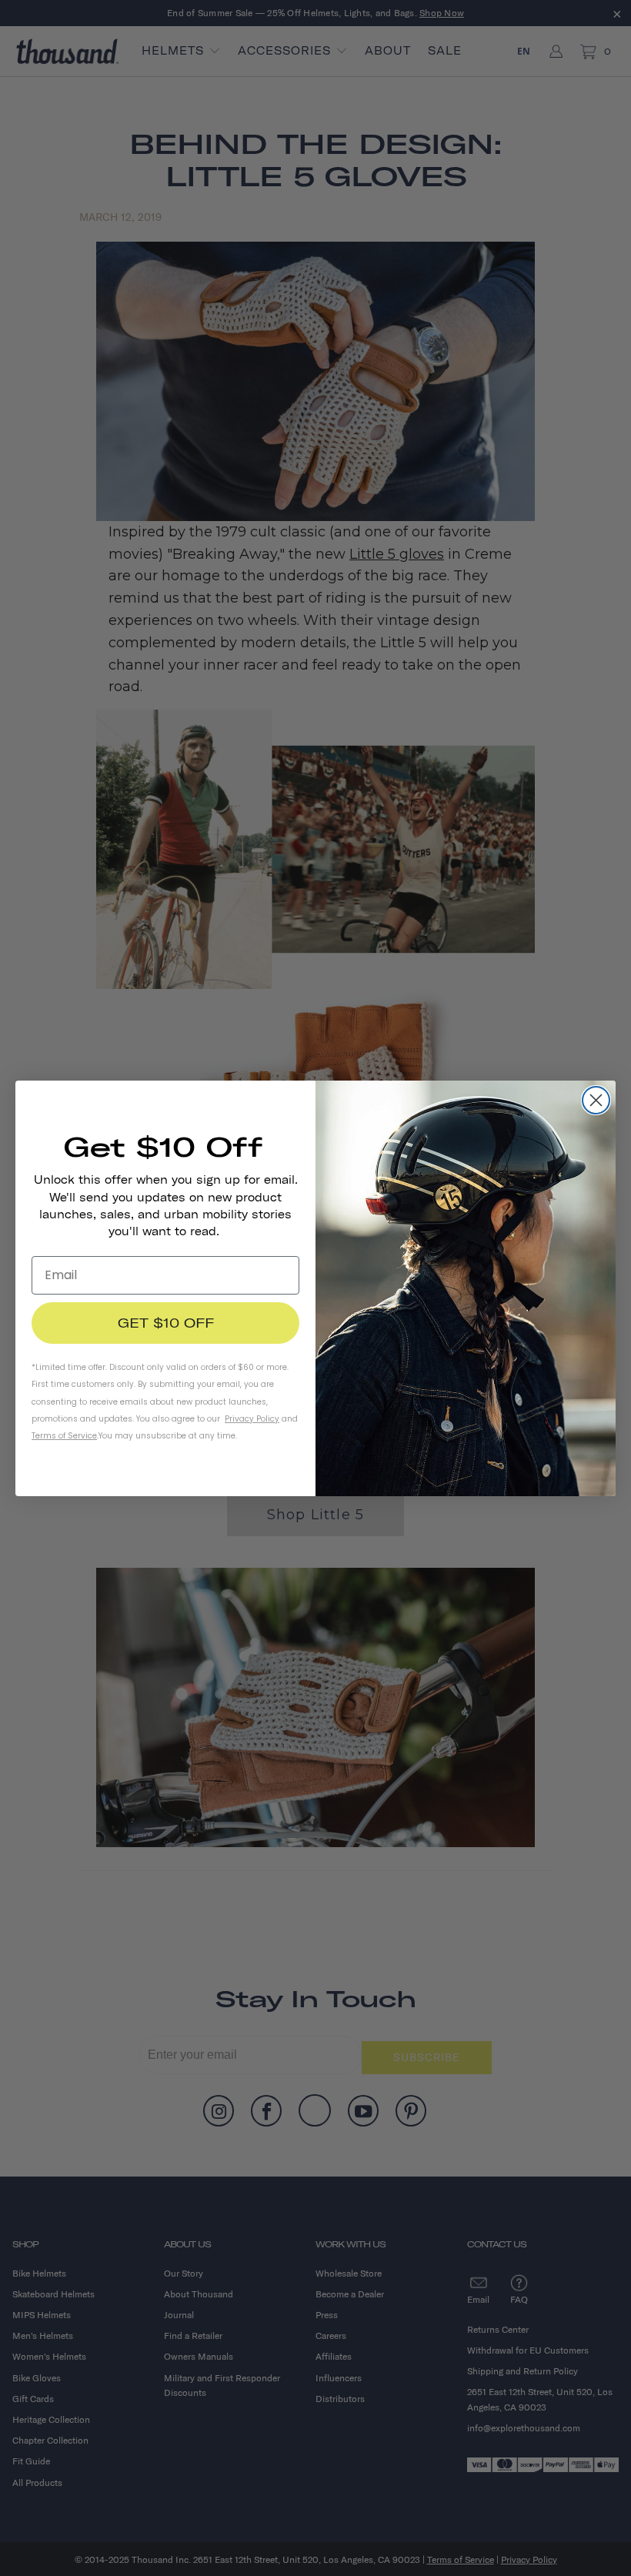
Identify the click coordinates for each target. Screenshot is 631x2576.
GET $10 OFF (166, 1323)
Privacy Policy (252, 1419)
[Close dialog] (596, 1100)
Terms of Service (64, 1436)
